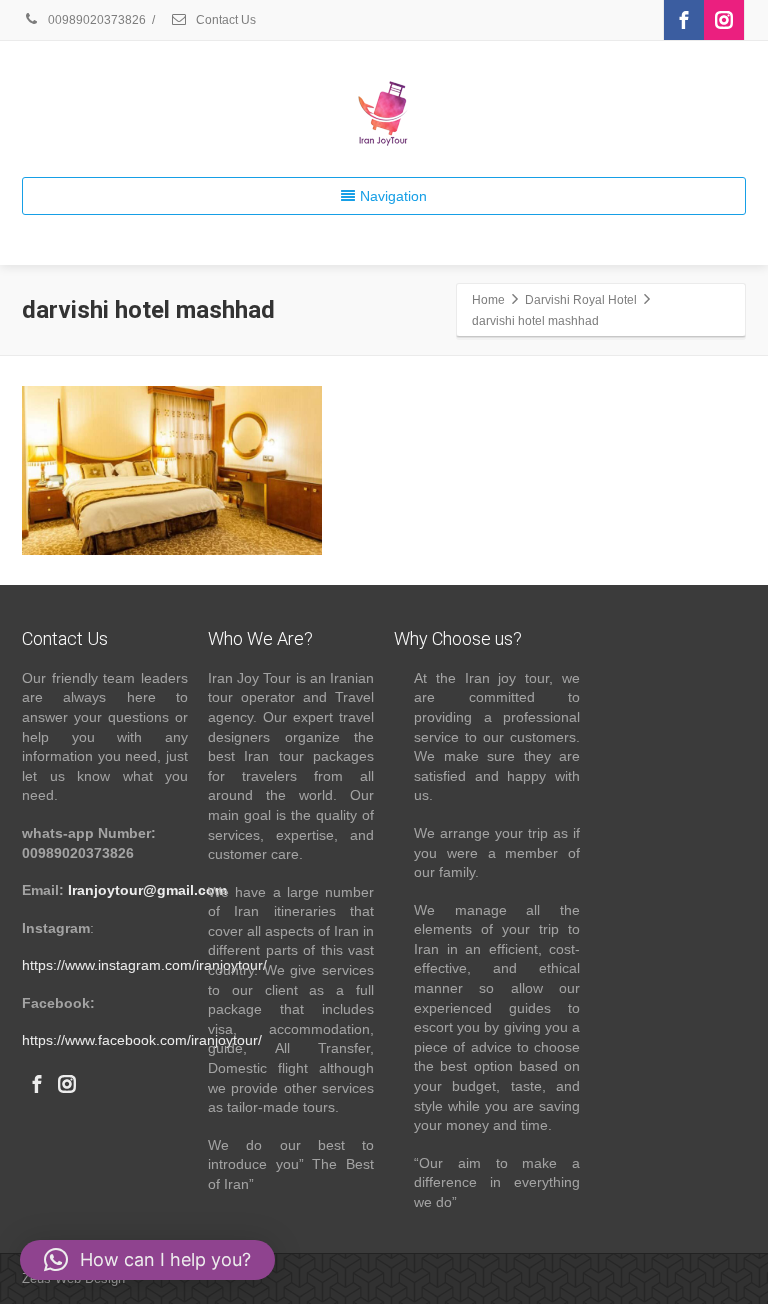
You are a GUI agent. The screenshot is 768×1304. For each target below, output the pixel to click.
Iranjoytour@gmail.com (147, 890)
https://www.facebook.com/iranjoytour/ (142, 1040)
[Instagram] (724, 20)
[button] (147, 1260)
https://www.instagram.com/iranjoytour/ (144, 965)
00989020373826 (95, 20)
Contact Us (224, 20)
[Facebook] (684, 20)
